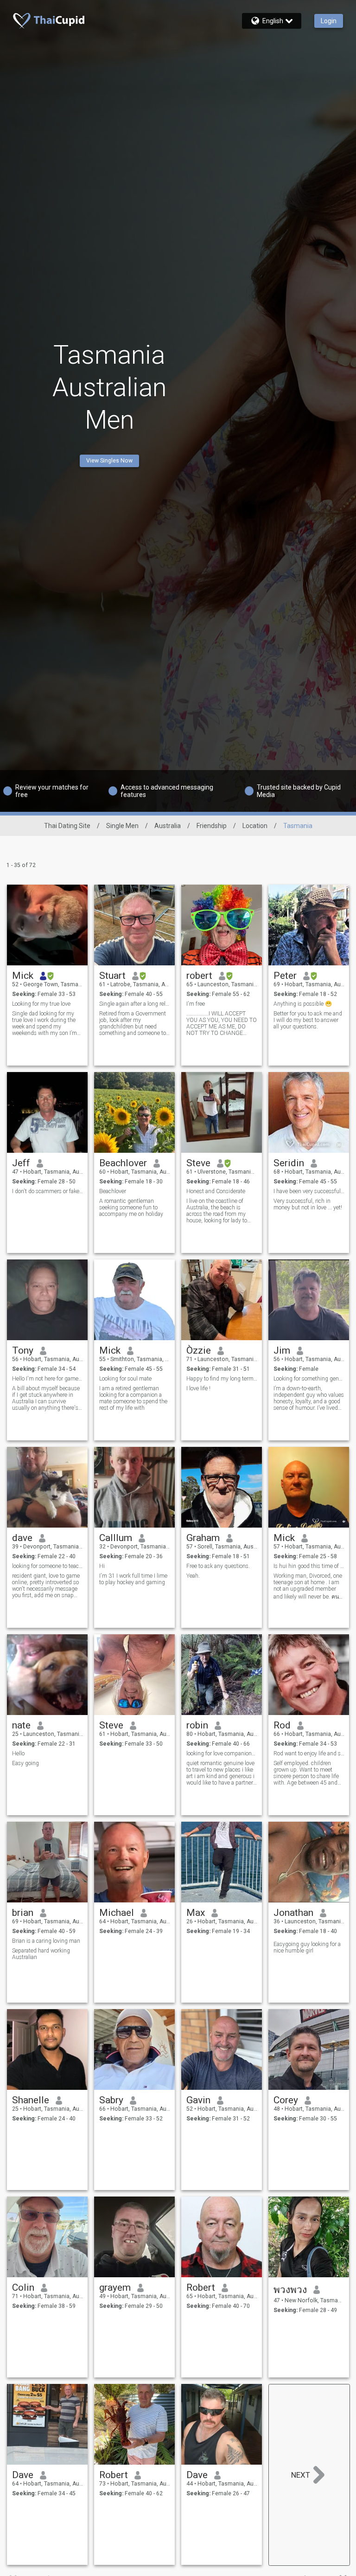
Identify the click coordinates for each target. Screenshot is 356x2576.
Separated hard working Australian (41, 1954)
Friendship (212, 826)
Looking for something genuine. (309, 1379)
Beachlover (123, 1163)
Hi (102, 1566)
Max (196, 1913)
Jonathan (293, 1913)
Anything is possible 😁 (303, 1004)
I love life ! (198, 1388)
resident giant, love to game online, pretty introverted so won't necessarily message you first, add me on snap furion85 (46, 1586)
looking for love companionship (222, 1754)
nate (21, 1725)
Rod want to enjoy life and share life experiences (309, 1754)
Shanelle (31, 2100)
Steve (198, 1163)
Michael (117, 1913)
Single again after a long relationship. (135, 1004)
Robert (201, 2287)
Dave (23, 2475)
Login (329, 21)
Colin (23, 2287)
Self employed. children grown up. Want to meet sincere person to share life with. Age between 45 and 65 (306, 1773)
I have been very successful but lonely (309, 1191)
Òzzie (199, 1350)
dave (22, 1538)
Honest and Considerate (216, 1191)
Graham (203, 1538)
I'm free (196, 1004)
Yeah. (193, 1576)
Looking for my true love (41, 1004)
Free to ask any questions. (218, 1566)
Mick (23, 976)
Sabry (111, 2100)
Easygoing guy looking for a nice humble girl (307, 1947)
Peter (285, 976)
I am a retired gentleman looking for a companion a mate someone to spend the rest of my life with (133, 1398)
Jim (282, 1350)
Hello (18, 1754)
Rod (282, 1725)
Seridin (289, 1163)
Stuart (112, 976)
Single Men (122, 826)
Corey (286, 2100)
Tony (23, 1350)
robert (199, 976)
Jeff (21, 1163)
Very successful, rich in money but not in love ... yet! (308, 1204)
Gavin (198, 2100)
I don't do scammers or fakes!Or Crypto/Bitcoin (48, 1191)
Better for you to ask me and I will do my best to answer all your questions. (308, 1020)
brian (23, 1913)
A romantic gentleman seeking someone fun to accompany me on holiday (131, 1208)
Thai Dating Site (67, 826)
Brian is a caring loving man (46, 1941)
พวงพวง (290, 2290)
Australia (168, 826)
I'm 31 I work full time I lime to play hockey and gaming (133, 1579)
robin (197, 1725)
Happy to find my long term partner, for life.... (222, 1379)
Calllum (116, 1538)
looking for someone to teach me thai (48, 1566)
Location (255, 826)
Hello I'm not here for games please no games (48, 1379)
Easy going (25, 1763)
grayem (115, 2287)
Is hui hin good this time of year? (309, 1566)
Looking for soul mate (125, 1379)
